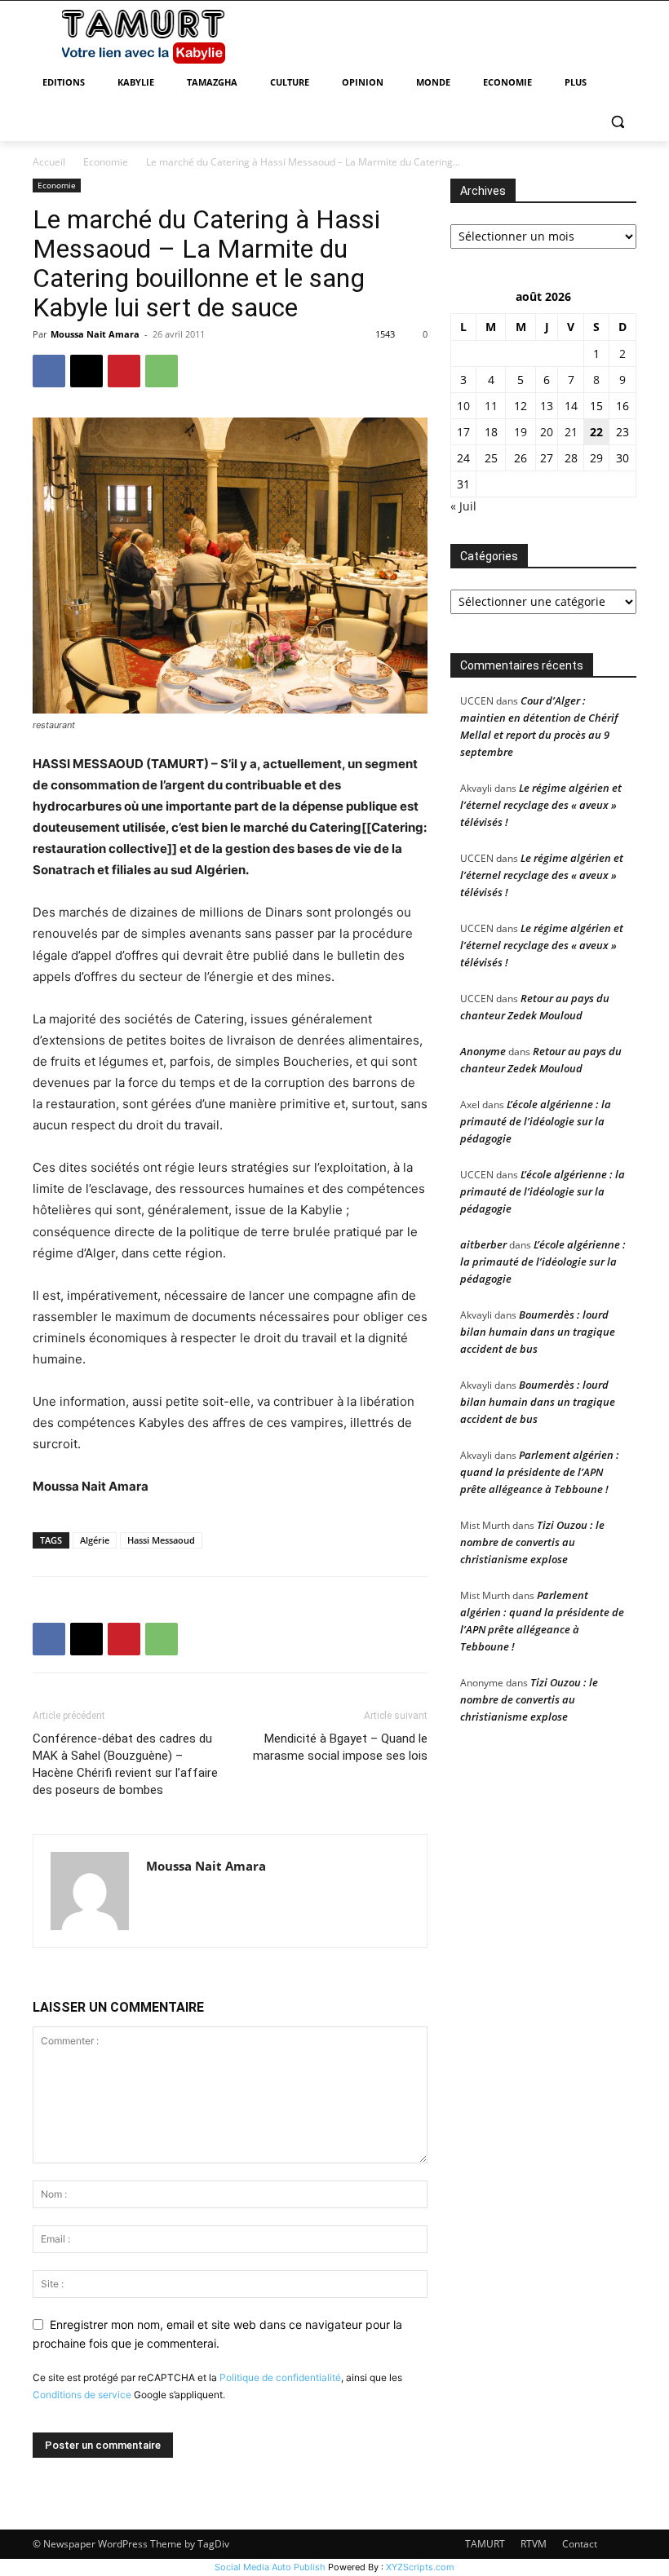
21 (571, 432)
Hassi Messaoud (161, 1540)
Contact (580, 2544)
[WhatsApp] (162, 371)
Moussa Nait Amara (95, 334)
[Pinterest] (124, 371)
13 (547, 406)
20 (547, 432)
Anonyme (483, 1051)
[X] (86, 371)
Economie (106, 162)
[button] (617, 122)
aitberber (483, 1244)
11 (491, 406)
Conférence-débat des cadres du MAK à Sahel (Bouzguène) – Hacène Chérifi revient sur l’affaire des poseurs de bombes (125, 1764)
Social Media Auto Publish (270, 2567)
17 (463, 432)
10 (463, 406)
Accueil (49, 162)
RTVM (534, 2544)
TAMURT (485, 2544)
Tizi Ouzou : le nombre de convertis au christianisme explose (532, 1542)
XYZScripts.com (420, 2567)
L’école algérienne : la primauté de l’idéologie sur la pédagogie (536, 1121)
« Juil (463, 506)
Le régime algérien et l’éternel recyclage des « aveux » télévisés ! (541, 805)
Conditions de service (82, 2395)
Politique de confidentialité (280, 2377)
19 (521, 432)
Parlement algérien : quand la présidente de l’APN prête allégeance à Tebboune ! (540, 1472)
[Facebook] (49, 371)
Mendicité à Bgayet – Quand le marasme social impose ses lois (340, 1747)
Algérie (95, 1540)
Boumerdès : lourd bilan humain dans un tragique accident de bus (538, 1332)
